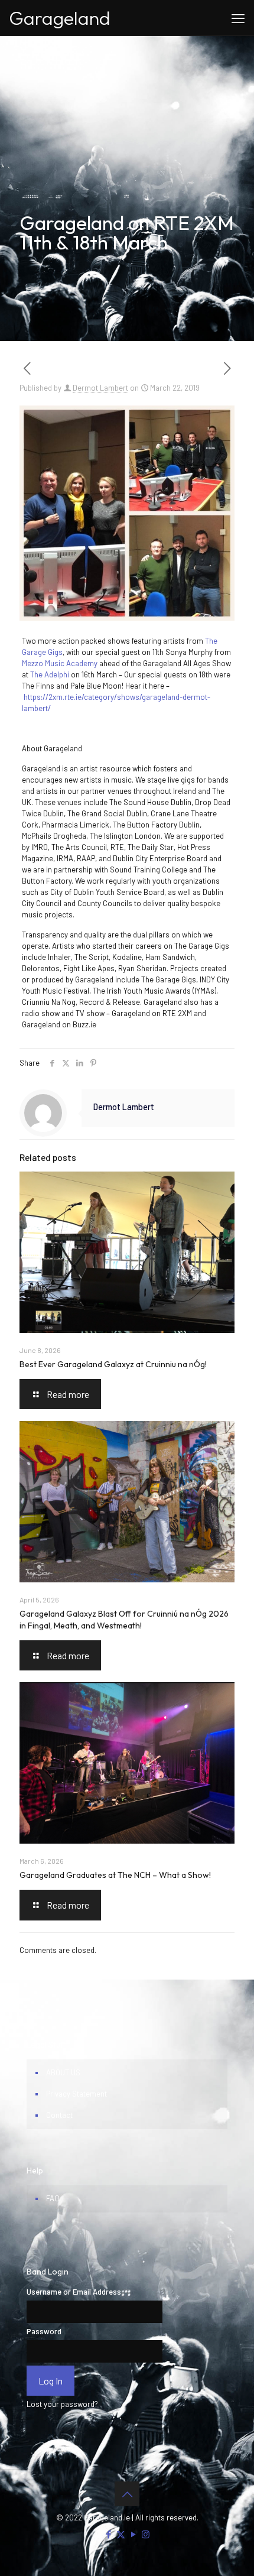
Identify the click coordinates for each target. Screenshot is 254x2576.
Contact (59, 2115)
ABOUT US (63, 2072)
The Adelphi (50, 674)
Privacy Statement (76, 2094)
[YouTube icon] (133, 2534)
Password (44, 2331)
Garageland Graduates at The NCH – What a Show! (115, 1875)
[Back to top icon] (127, 2494)
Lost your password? (62, 2404)
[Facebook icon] (108, 2534)
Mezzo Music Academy (60, 663)
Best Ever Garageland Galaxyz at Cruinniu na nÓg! (113, 1364)
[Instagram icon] (146, 2534)
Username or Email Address (74, 2292)
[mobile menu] (238, 18)
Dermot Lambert (100, 388)
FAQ (53, 2198)
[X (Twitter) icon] (121, 2534)
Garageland (60, 18)
